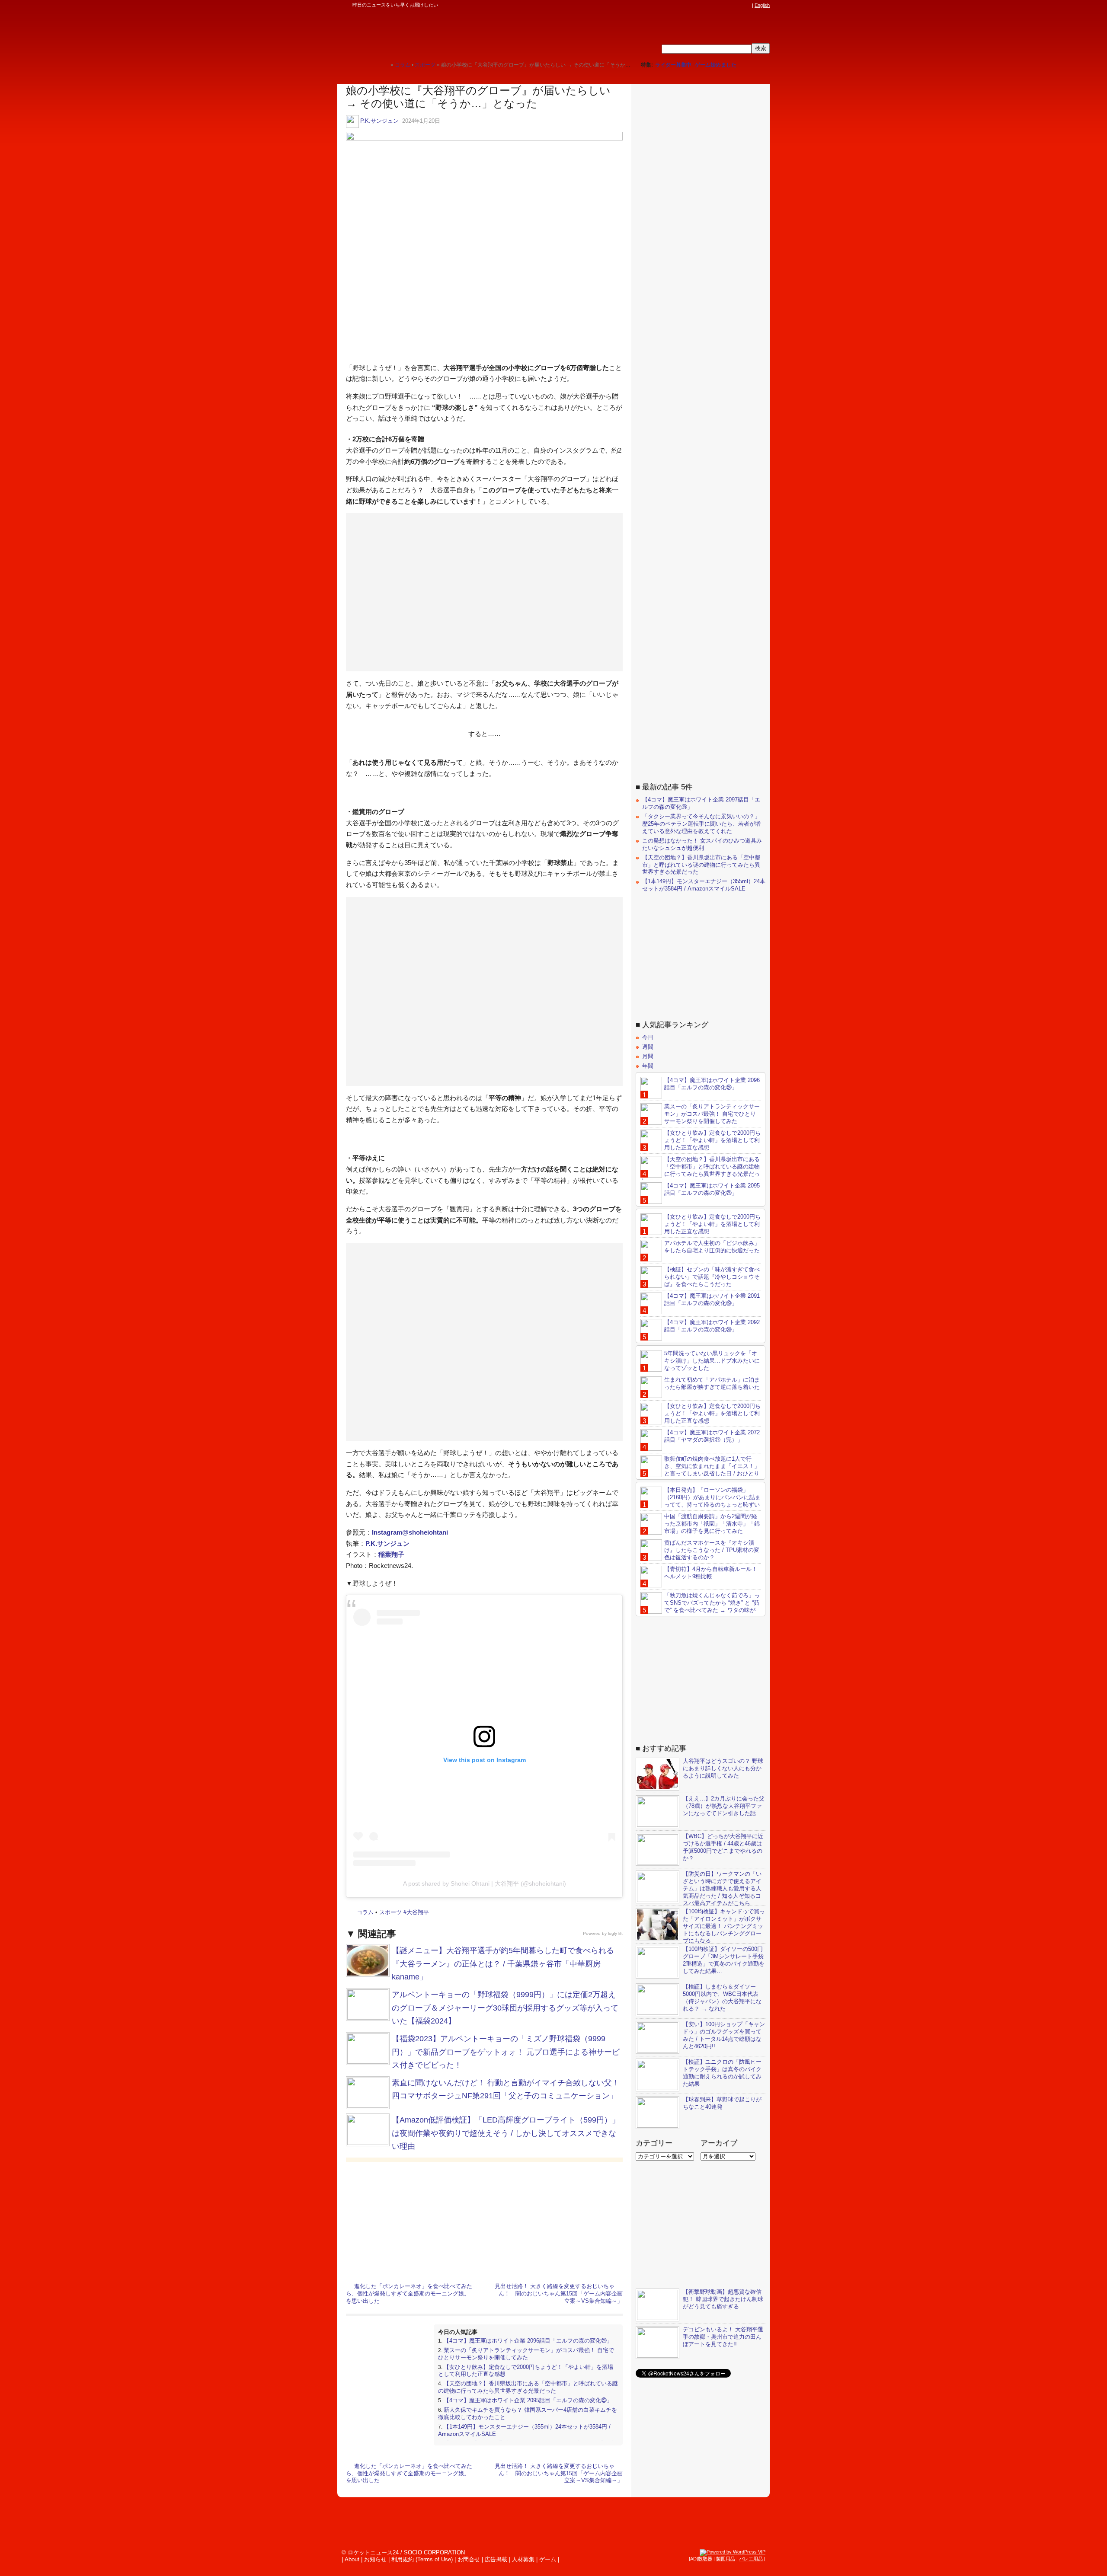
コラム (365, 1912)
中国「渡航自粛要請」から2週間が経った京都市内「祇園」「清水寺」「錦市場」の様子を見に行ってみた (712, 1524)
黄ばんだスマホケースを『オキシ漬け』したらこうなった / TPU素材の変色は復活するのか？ (712, 1550)
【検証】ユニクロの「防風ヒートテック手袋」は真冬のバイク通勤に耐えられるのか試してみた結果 (722, 2073)
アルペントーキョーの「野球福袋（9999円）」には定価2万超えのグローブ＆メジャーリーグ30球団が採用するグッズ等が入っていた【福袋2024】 (505, 2008)
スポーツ (390, 1912)
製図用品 (726, 2559)
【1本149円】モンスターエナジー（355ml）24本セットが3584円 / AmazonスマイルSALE (704, 885)
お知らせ (375, 2559)
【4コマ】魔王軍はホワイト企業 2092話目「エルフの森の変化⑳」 (712, 1326)
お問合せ (469, 2559)
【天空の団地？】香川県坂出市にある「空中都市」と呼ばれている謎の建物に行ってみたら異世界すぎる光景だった (528, 2387)
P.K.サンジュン (379, 121)
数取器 (705, 2559)
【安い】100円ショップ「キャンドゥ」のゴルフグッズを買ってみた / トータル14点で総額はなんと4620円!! (724, 2035)
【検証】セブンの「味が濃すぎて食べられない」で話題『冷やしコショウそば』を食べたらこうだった (712, 1277)
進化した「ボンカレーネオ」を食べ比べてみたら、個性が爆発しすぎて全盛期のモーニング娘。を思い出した (409, 2294)
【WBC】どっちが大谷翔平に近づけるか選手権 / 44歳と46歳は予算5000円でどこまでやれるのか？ (723, 1847)
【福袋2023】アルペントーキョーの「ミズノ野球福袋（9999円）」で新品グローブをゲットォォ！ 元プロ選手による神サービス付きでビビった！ (506, 2052)
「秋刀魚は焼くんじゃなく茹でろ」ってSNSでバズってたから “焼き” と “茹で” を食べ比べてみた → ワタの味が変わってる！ (700, 1606)
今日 (648, 1037)
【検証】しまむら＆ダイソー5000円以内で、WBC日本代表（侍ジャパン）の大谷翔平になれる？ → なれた (722, 1998)
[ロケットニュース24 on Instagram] (723, 5)
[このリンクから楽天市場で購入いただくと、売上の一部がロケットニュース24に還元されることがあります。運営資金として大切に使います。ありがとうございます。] (690, 5)
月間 (648, 1056)
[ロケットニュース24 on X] (698, 5)
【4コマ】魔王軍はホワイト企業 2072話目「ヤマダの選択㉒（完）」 (712, 1436)
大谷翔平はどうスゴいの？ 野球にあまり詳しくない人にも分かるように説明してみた (723, 1768)
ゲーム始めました (716, 65)
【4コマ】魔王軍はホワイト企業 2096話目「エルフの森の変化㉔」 (528, 2341)
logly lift (615, 1933)
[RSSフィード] (747, 5)
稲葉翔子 (391, 1554)
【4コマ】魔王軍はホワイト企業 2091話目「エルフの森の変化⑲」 (712, 1299)
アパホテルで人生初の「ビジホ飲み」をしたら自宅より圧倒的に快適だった (712, 1247)
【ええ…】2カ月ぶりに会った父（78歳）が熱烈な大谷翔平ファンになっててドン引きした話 (724, 1806)
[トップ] (384, 65)
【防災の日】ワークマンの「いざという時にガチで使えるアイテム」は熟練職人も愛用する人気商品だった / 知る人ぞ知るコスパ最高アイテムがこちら (722, 1888)
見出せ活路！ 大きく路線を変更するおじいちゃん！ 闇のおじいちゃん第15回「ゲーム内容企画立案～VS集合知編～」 (559, 2294)
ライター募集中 (673, 65)
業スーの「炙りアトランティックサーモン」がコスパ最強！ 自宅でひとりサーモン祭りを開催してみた (526, 2354)
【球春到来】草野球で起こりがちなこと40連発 (722, 2103)
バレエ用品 (751, 2559)
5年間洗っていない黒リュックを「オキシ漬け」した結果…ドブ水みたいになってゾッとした (712, 1361)
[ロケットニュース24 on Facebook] (706, 5)
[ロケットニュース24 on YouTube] (739, 5)
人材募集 (523, 2559)
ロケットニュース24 (439, 32)
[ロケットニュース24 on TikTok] (731, 5)
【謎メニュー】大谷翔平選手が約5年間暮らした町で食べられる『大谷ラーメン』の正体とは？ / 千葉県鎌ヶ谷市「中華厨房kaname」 (503, 1964)
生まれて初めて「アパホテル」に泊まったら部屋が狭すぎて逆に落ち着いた (712, 1383)
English (762, 5)
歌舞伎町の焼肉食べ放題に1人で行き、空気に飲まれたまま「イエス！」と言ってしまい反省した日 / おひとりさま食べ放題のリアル (700, 1470)
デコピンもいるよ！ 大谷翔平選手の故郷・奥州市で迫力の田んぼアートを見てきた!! (723, 2337)
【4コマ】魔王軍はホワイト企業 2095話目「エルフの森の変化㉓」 (528, 2400)
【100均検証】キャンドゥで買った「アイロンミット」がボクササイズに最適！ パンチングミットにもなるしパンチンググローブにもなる (724, 1926)
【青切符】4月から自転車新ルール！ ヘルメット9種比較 (711, 1573)
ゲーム (548, 2559)
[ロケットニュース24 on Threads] (714, 5)
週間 (648, 1047)
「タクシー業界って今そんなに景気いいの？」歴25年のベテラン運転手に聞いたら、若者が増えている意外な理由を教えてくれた (701, 824)
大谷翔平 (418, 1912)
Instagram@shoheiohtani (410, 1532)
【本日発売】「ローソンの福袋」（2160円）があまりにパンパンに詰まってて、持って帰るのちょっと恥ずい (712, 1497)
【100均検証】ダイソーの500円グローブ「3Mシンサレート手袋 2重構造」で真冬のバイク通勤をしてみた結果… (724, 1960)
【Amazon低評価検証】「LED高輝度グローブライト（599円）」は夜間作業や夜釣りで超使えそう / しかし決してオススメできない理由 (506, 2133)
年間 (648, 1066)
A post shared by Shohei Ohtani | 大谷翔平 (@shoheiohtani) (485, 1883)
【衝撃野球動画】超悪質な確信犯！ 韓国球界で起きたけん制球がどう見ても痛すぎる (723, 2299)
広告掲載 (496, 2559)
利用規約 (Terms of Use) (422, 2559)
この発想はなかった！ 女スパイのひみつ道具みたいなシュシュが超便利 (702, 844)
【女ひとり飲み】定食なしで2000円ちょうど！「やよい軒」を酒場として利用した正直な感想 (712, 1140)
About (352, 2559)
